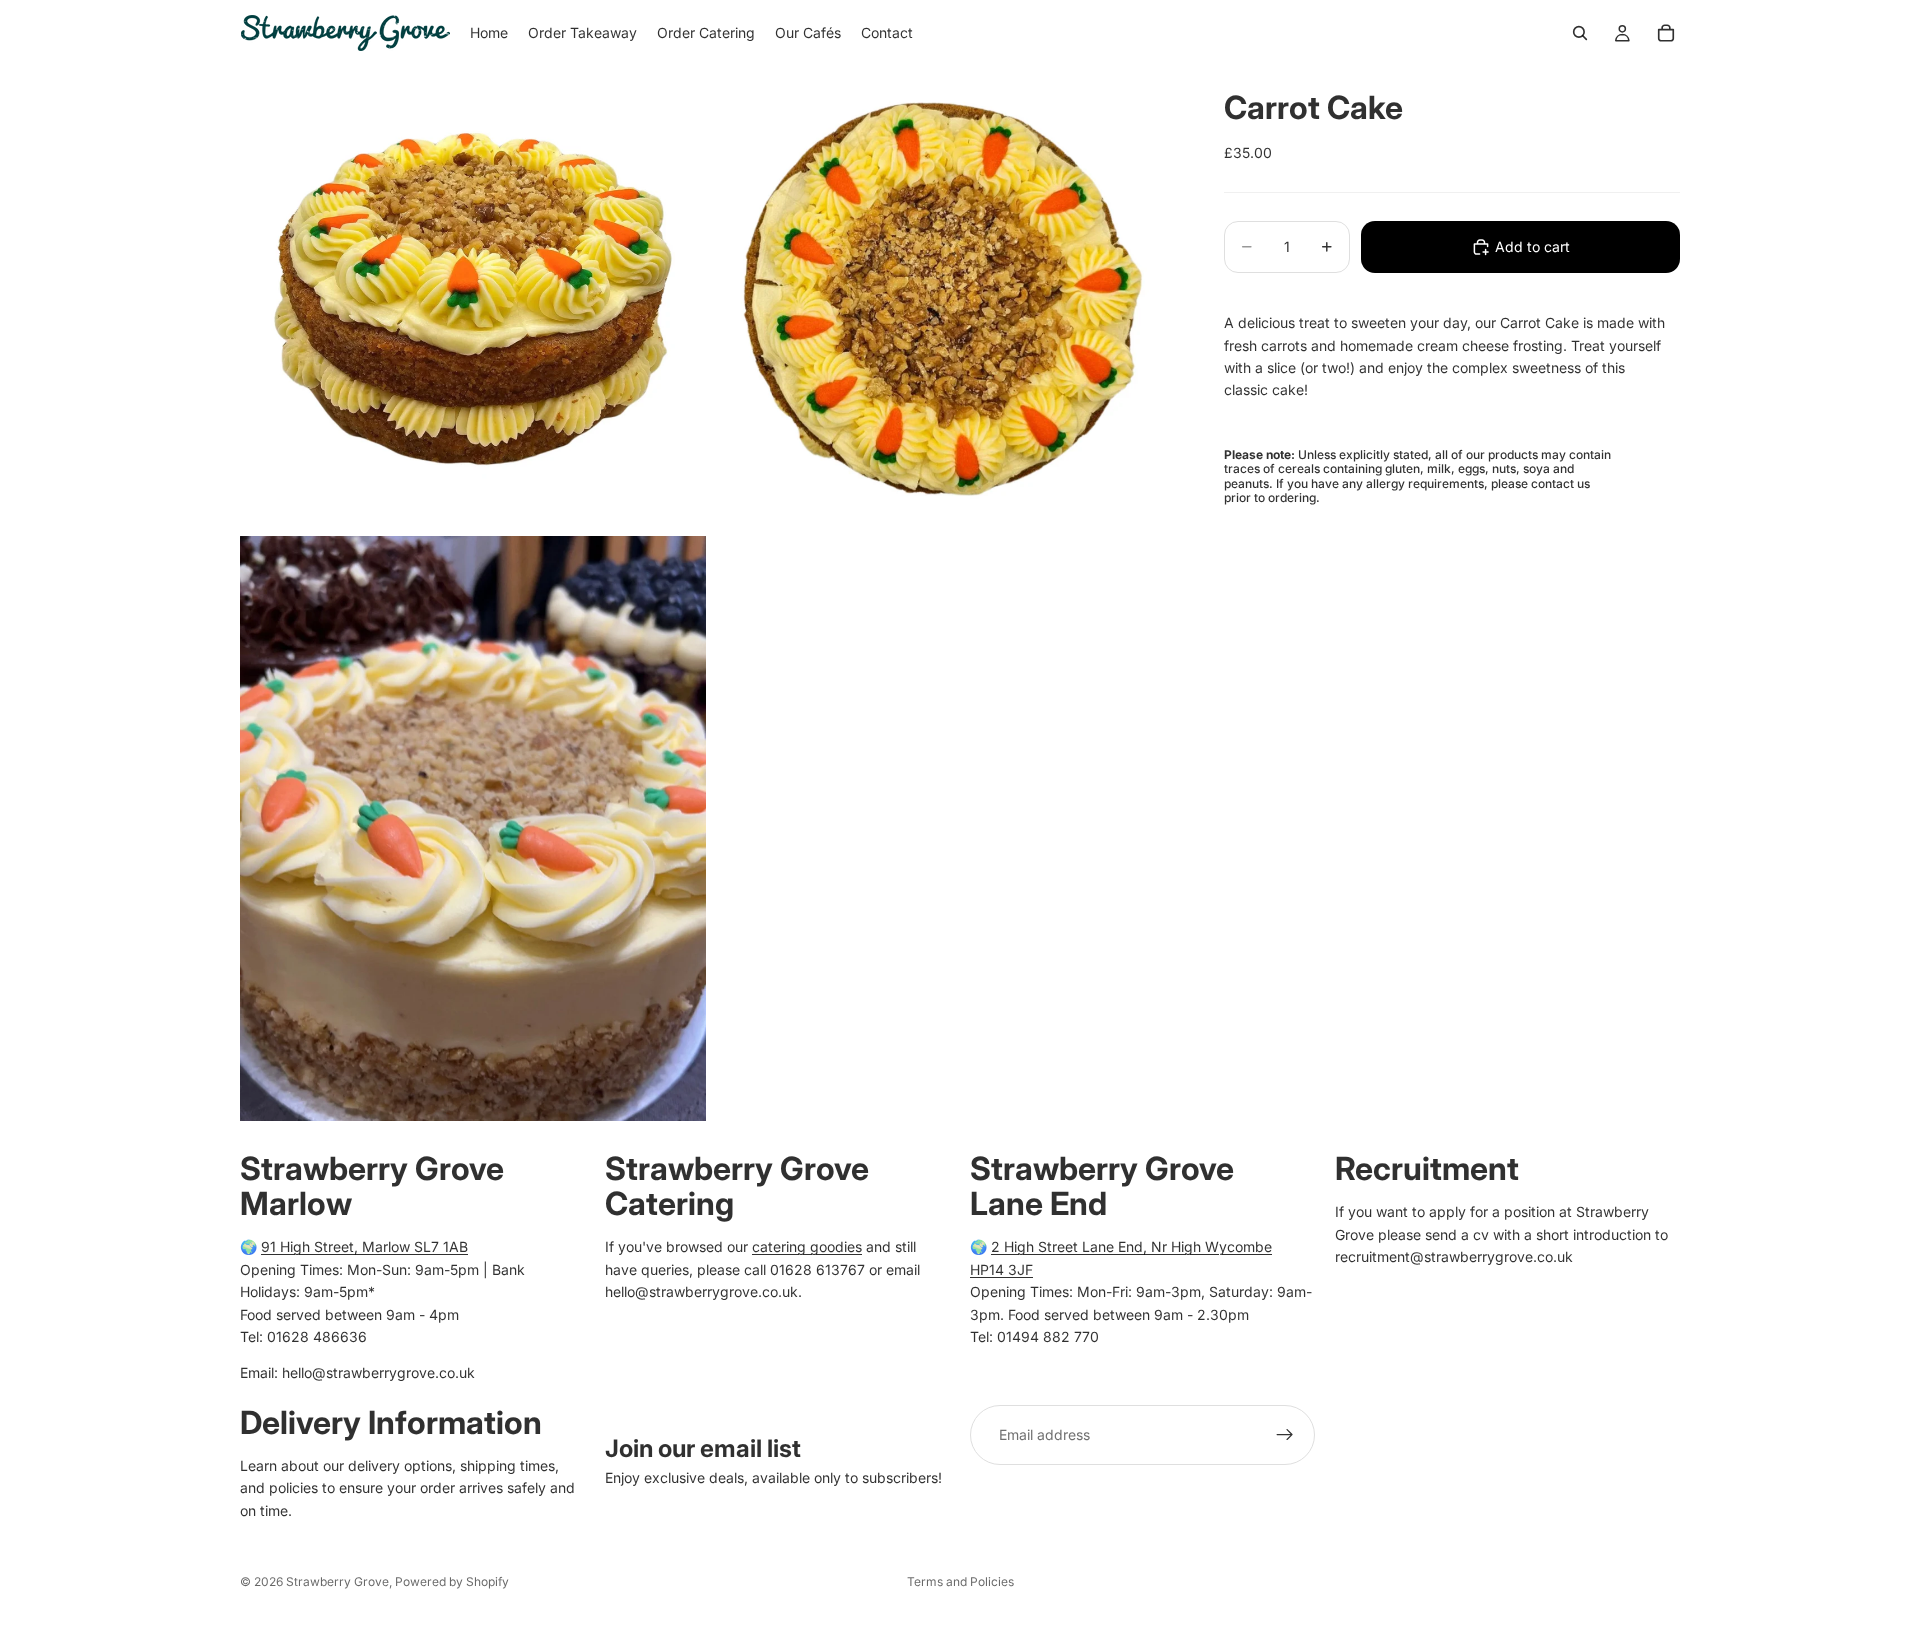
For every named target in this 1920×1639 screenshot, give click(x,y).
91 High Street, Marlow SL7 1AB (364, 1246)
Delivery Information (391, 1422)
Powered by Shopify (452, 1581)
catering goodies (807, 1246)
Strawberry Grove (337, 1581)
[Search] (1580, 33)
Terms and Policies (960, 1581)
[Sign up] (1285, 1435)
